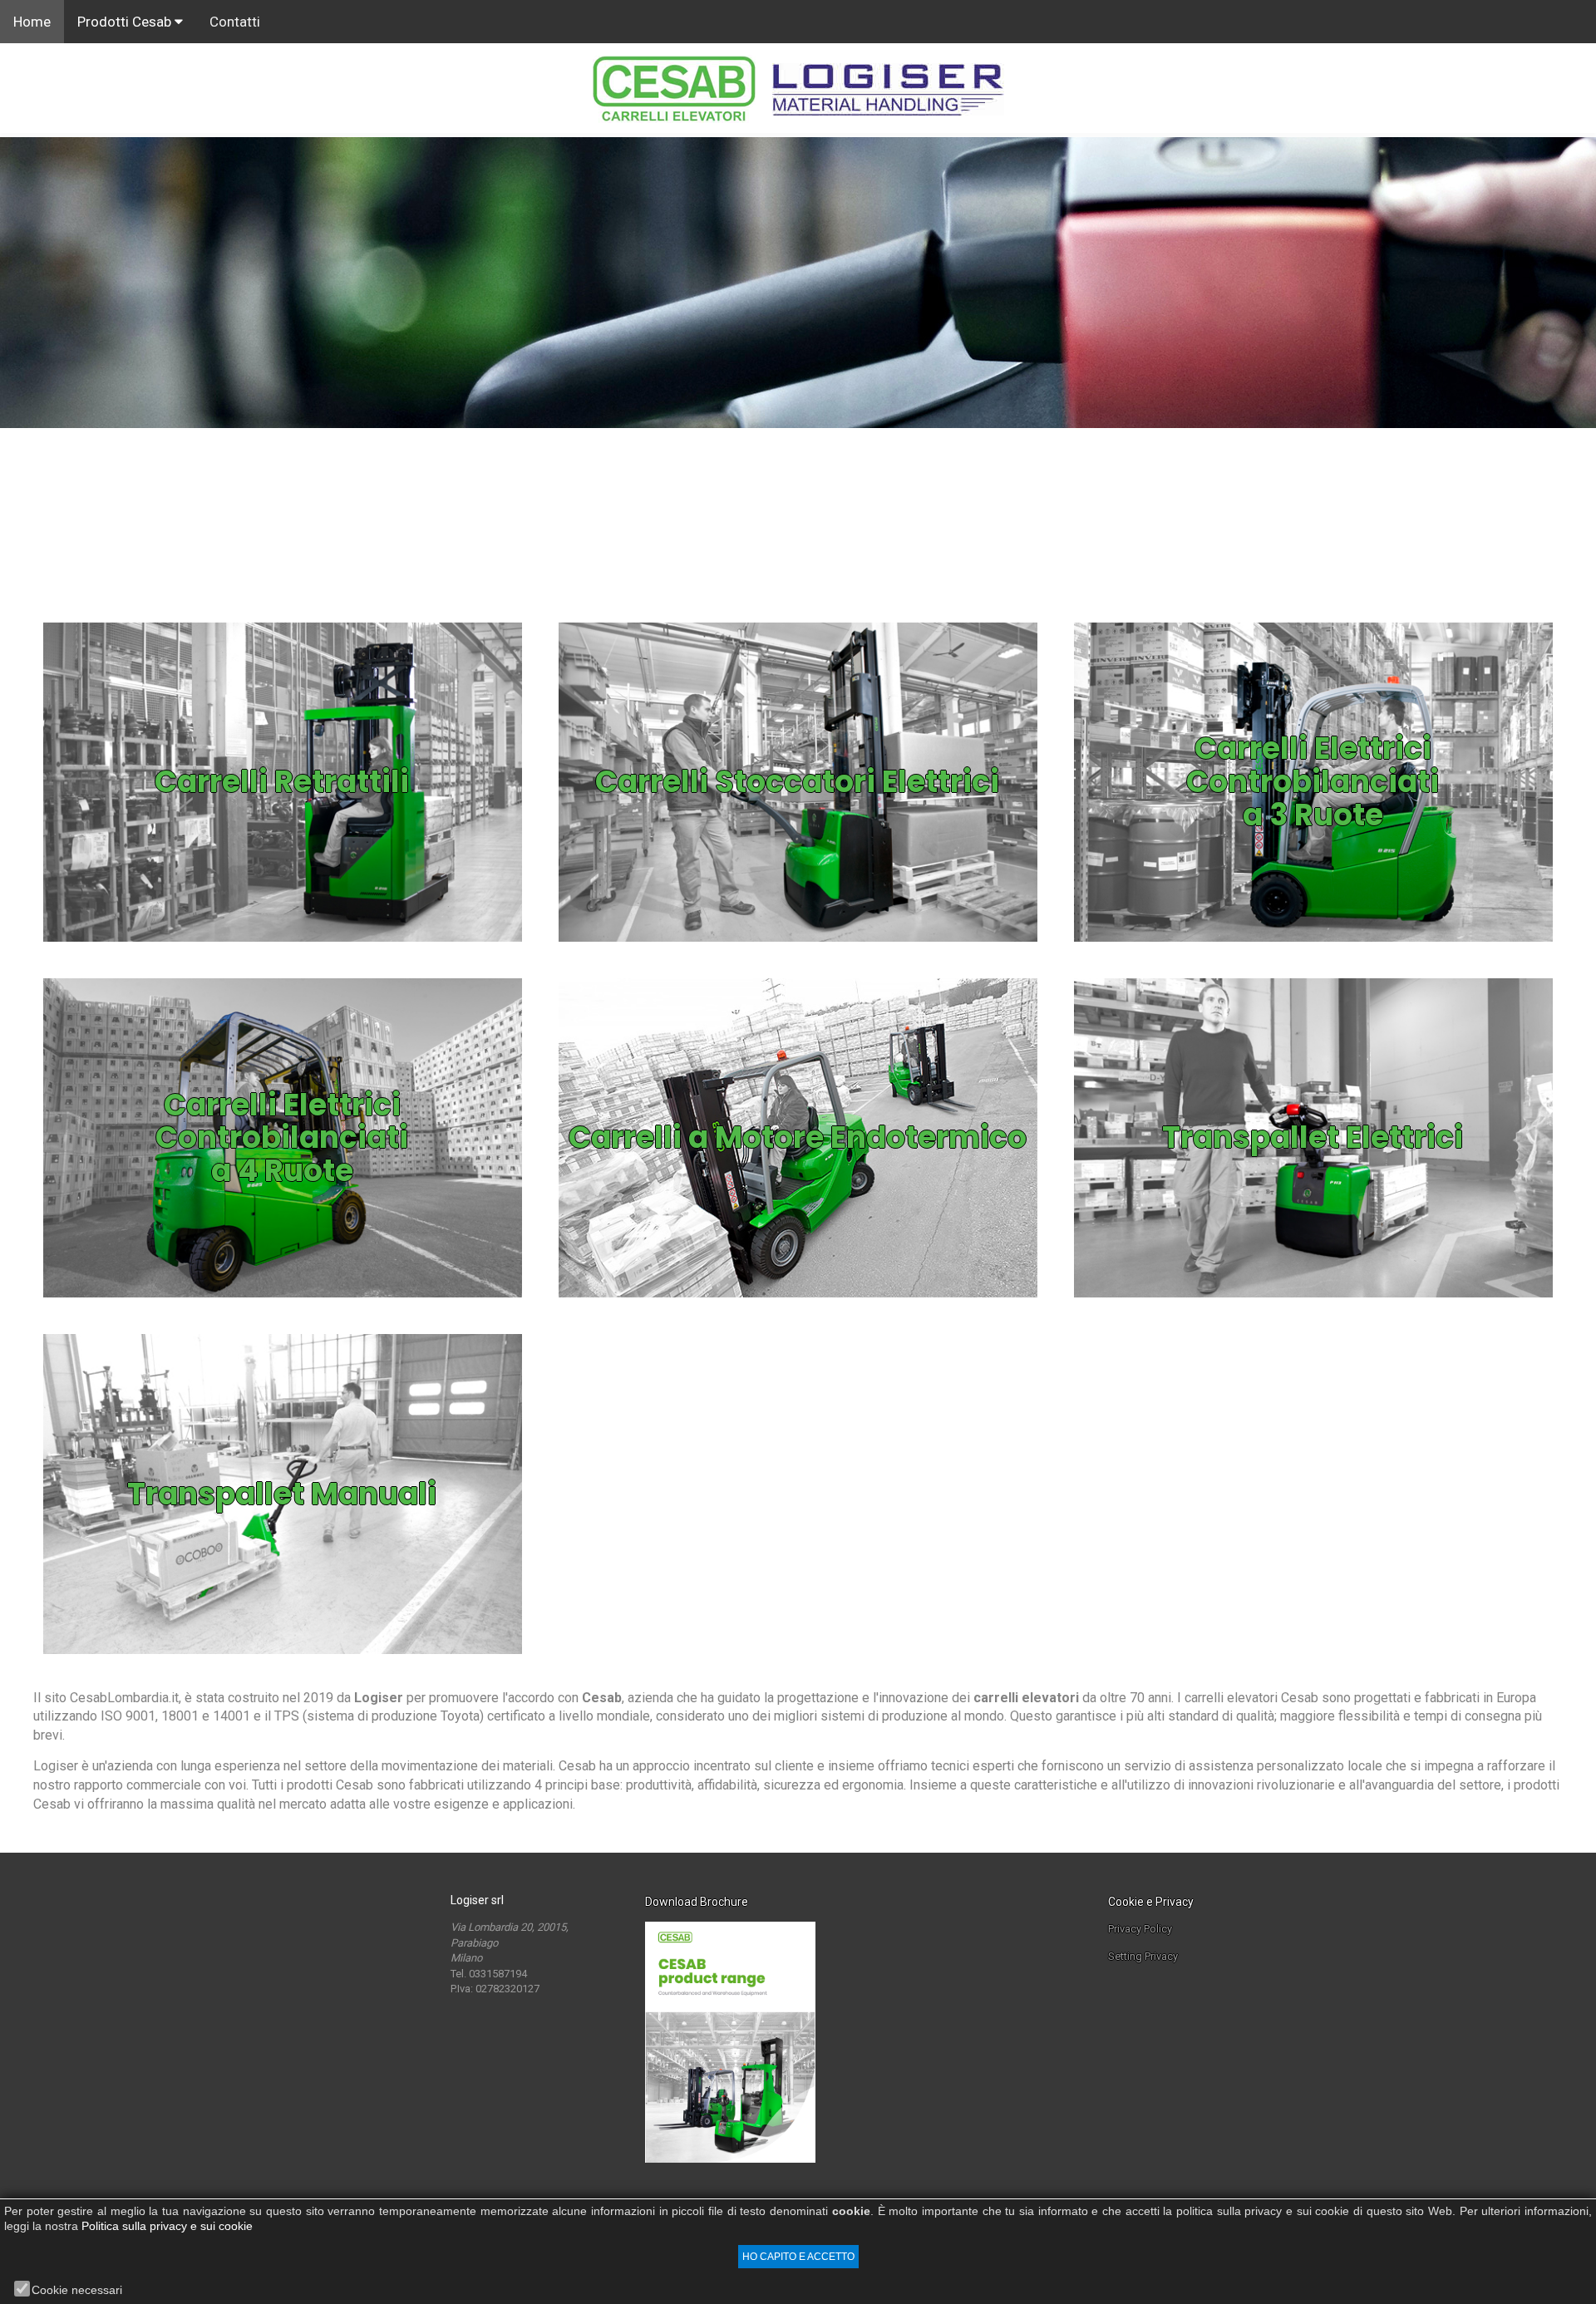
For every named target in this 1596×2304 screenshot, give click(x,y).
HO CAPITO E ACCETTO (798, 2257)
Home (32, 22)
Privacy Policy (1140, 1929)
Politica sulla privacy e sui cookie (167, 2226)
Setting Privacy (1143, 1956)
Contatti (235, 22)
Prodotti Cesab (126, 22)
